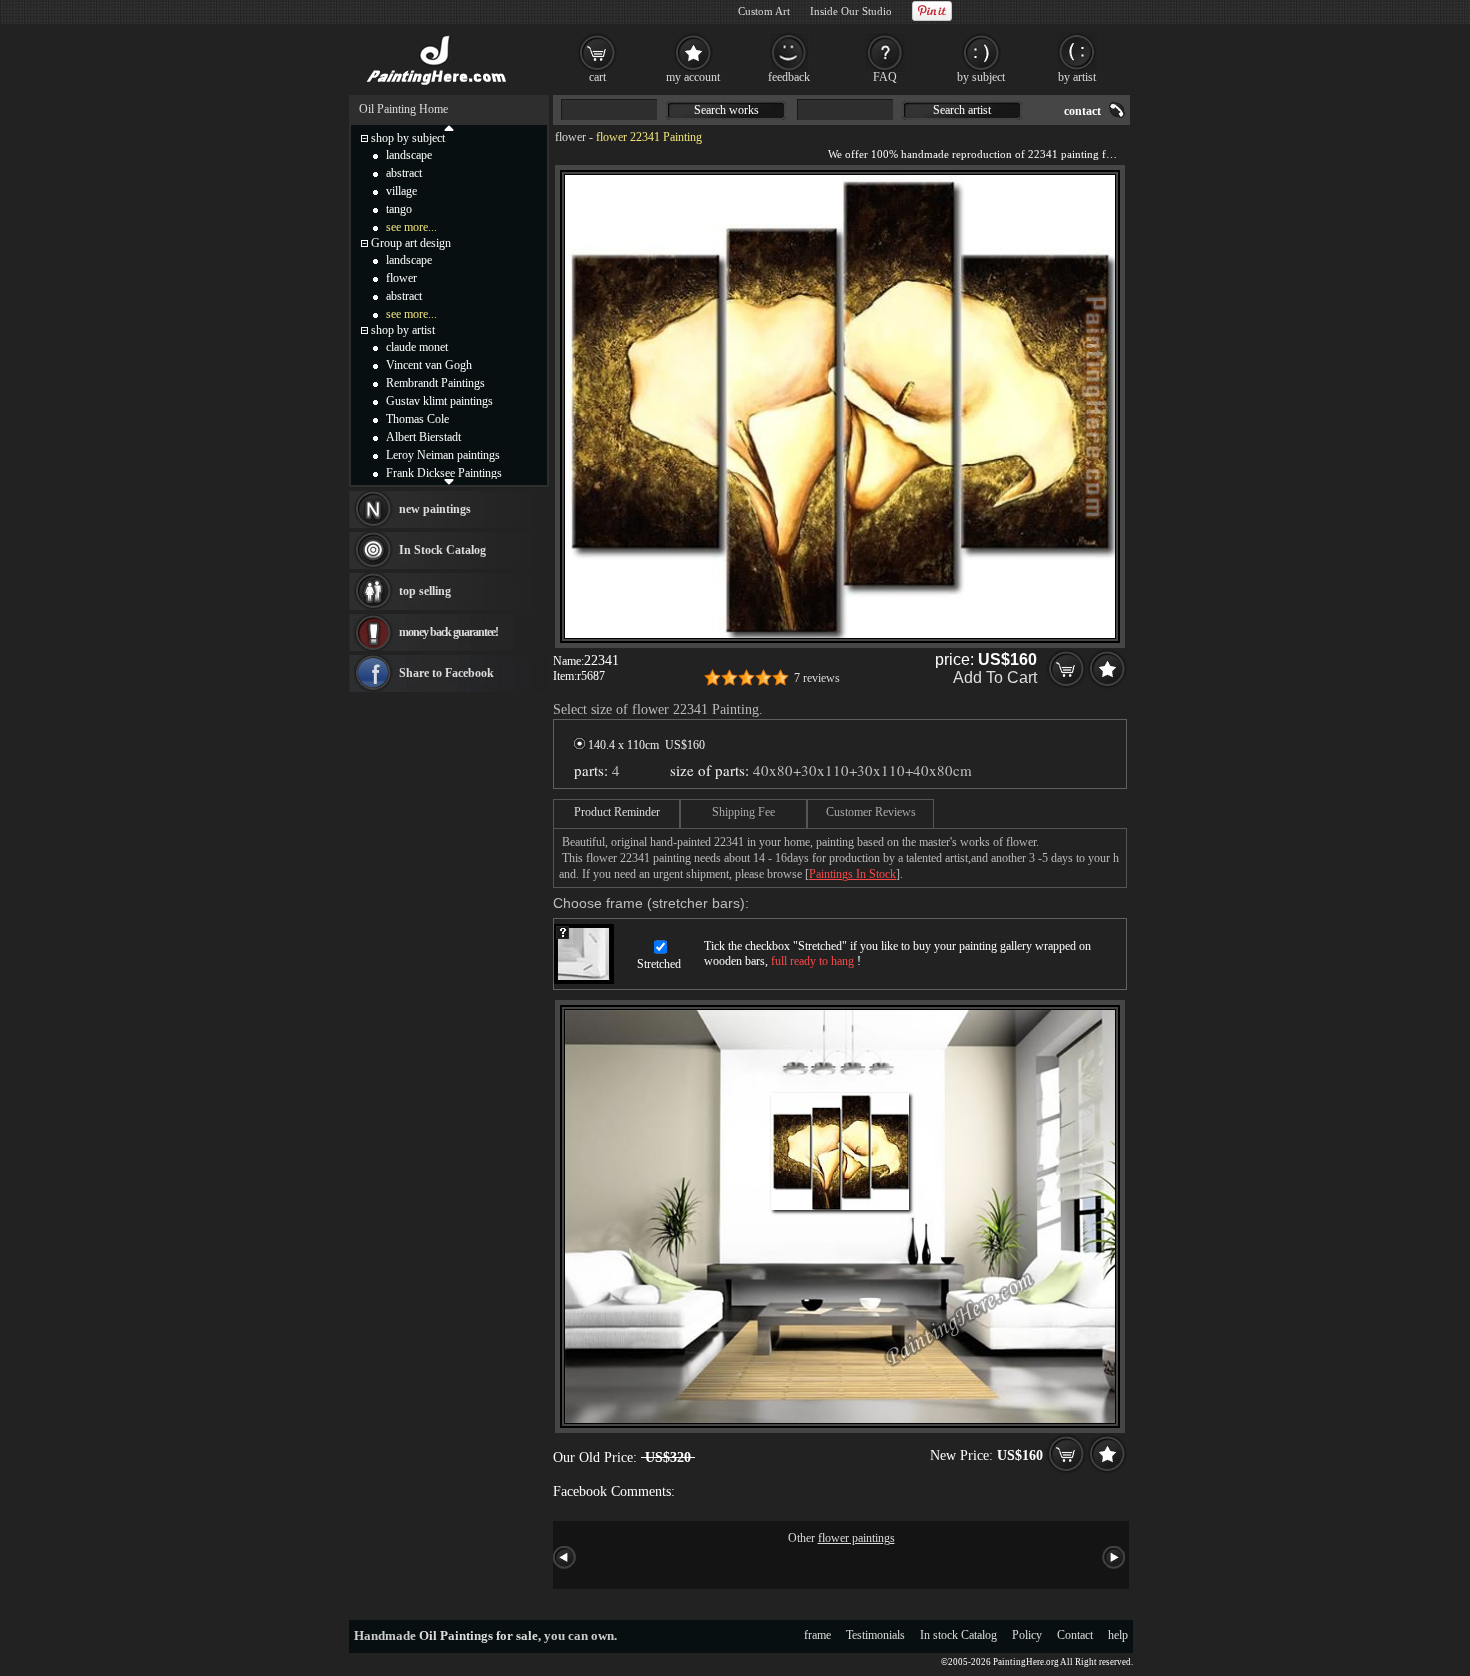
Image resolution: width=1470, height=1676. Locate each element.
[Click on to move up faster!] (449, 127)
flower (570, 137)
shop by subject (408, 138)
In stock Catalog (958, 1635)
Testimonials (875, 1635)
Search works (726, 110)
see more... (411, 227)
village (401, 191)
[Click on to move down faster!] (449, 481)
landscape (409, 155)
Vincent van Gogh (429, 365)
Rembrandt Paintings (435, 383)
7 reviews (817, 678)
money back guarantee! (448, 632)
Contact (1075, 1635)
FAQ (885, 77)
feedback (789, 77)
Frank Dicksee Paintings (444, 473)
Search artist (962, 110)
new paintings (435, 509)
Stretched (659, 964)
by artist (1077, 77)
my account (693, 77)
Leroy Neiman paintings (443, 455)
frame (817, 1635)
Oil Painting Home (403, 109)
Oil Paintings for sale (478, 1635)
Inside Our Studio (851, 11)
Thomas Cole (417, 419)
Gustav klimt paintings (439, 401)
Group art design (411, 243)
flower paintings (856, 1538)
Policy (1027, 1635)
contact (1082, 111)
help (1118, 1635)
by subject (981, 77)
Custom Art (764, 11)
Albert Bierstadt (423, 437)
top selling (425, 591)
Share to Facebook (446, 673)
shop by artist (403, 330)
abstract (404, 173)
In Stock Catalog (442, 550)
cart (597, 77)
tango (399, 209)
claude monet (417, 347)
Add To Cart (995, 677)
